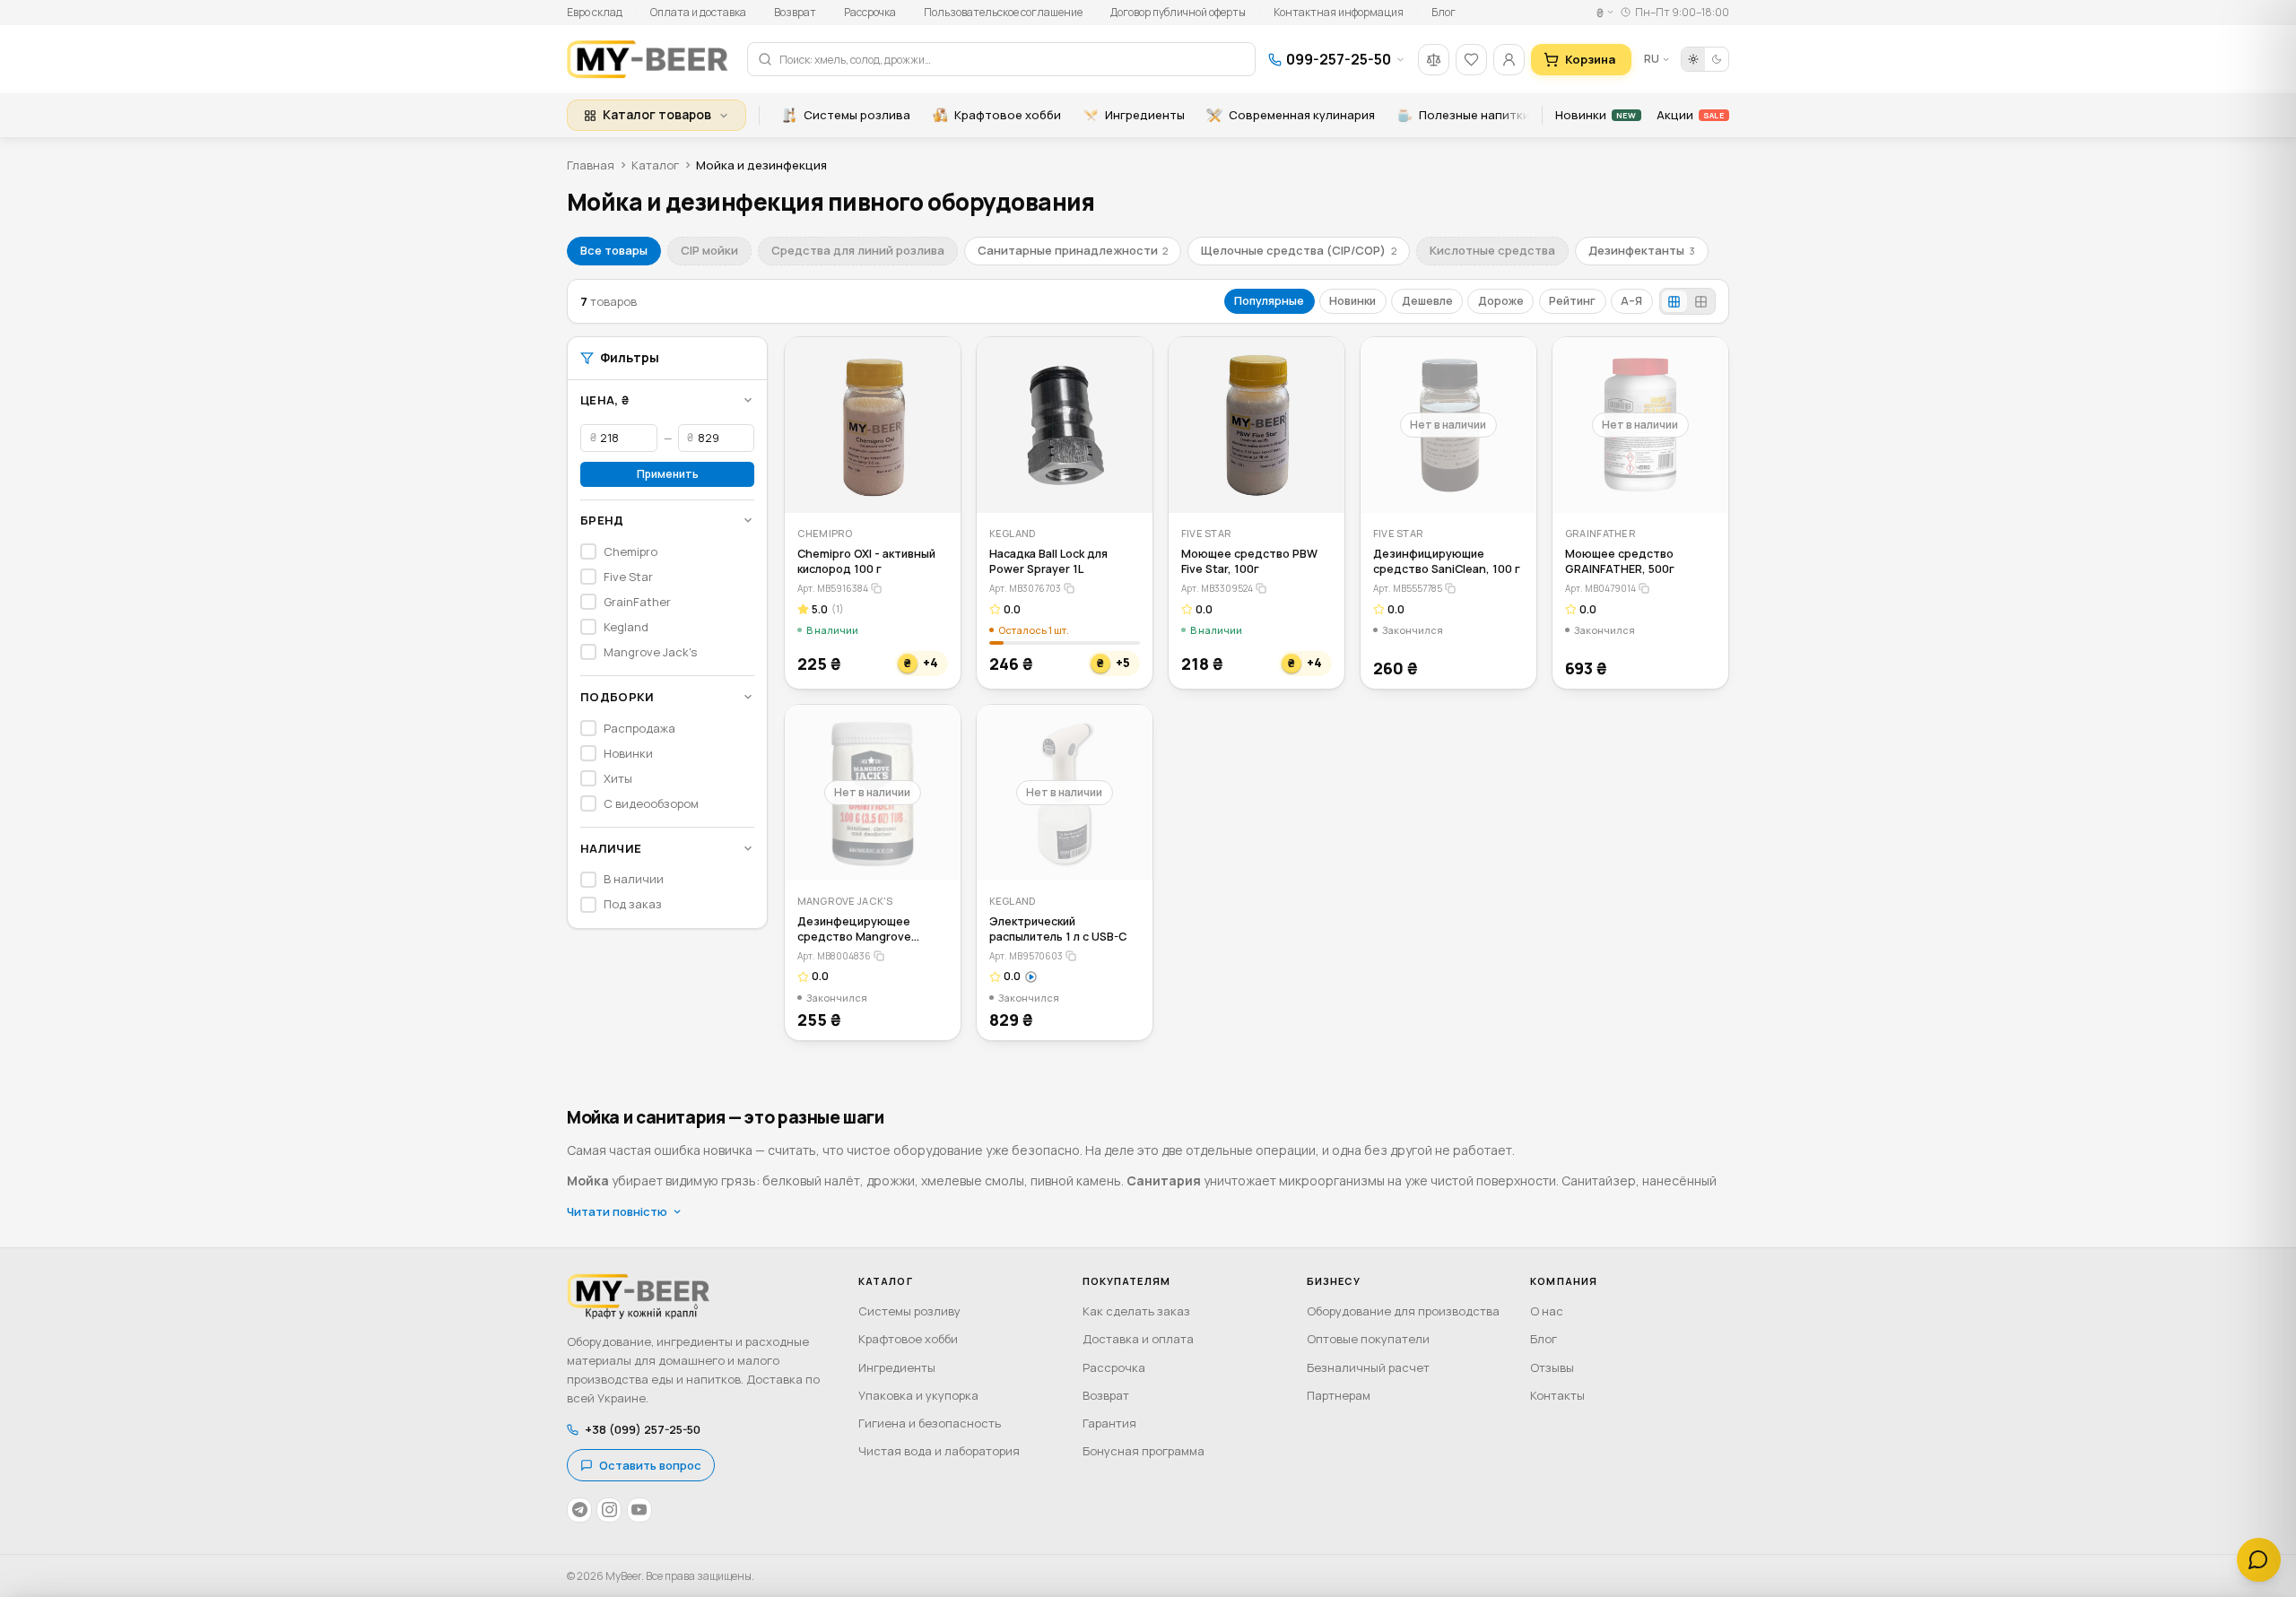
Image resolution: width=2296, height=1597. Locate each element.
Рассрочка (870, 12)
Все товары (614, 250)
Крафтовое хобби (1008, 115)
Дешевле (1427, 301)
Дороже (1501, 301)
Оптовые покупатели (1368, 1339)
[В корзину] (935, 487)
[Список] (1700, 302)
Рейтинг (1572, 301)
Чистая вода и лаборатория (939, 1451)
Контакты (1557, 1395)
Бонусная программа (1144, 1451)
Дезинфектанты (1642, 250)
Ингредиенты (1145, 115)
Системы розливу (909, 1311)
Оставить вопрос (650, 1465)
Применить (668, 474)
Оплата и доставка (698, 12)
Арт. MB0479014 (1600, 588)
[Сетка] (1674, 302)
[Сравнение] (1434, 60)
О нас (1547, 1311)
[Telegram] (579, 1510)
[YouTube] (639, 1510)
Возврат (795, 12)
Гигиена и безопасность (930, 1423)
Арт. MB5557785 (1408, 588)
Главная (591, 165)
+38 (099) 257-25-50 (643, 1429)
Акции (1690, 115)
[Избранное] (1471, 60)
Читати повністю (617, 1211)
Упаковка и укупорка (918, 1395)
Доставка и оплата (1138, 1339)
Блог (1444, 12)
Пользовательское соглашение (1003, 12)
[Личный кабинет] (1509, 60)
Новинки (1596, 115)
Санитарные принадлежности (1073, 250)
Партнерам (1339, 1395)
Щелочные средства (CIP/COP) (1298, 250)
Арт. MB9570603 (1026, 956)
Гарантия (1109, 1423)
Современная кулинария (1302, 115)
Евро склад (595, 12)
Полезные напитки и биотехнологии (1527, 115)
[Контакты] (2259, 1560)
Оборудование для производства (1403, 1311)
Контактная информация (1339, 12)
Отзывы (1552, 1367)
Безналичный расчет (1368, 1367)
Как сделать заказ (1136, 1311)
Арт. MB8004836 (834, 956)
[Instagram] (609, 1510)
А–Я (1631, 301)
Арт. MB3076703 (1025, 588)
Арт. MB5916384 (833, 588)
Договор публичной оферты (1178, 12)
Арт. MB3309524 (1217, 588)
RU (1652, 59)
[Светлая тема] (1693, 59)
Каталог (655, 165)
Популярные (1269, 301)
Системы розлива (857, 115)
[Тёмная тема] (1717, 59)
